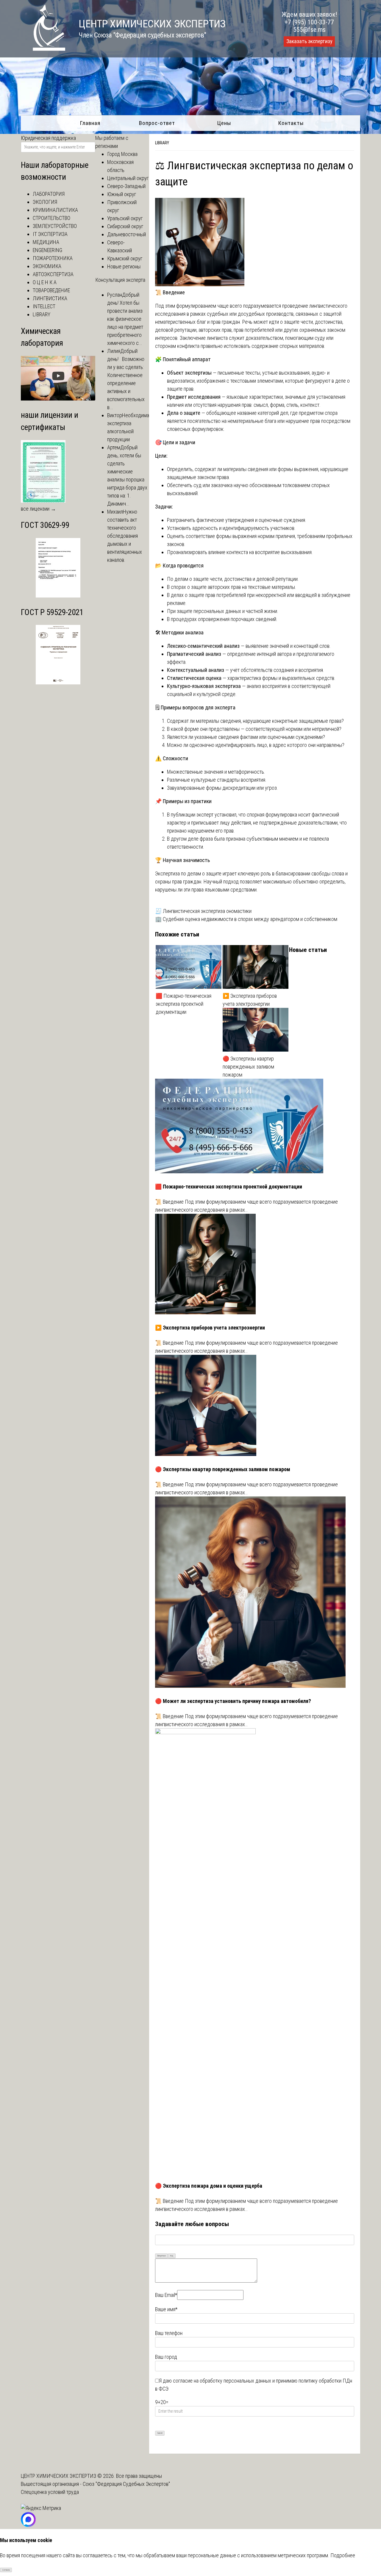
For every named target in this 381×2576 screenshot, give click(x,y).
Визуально (162, 2256)
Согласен (6, 2570)
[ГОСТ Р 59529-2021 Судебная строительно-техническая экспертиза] (58, 682)
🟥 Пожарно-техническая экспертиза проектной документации (184, 1004)
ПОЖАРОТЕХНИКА (53, 258)
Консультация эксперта (120, 280)
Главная (90, 123)
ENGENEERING (47, 250)
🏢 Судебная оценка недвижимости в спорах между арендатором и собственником (246, 919)
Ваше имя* (166, 2309)
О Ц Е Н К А (45, 282)
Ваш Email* (166, 2295)
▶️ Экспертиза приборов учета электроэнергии (250, 1000)
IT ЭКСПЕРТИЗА (50, 234)
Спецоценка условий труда (50, 2492)
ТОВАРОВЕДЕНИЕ (51, 290)
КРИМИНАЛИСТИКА (55, 210)
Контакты (291, 123)
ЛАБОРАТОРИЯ (49, 194)
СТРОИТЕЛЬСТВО (51, 218)
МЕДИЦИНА (46, 242)
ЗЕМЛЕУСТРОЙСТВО (55, 226)
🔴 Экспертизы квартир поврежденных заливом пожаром (248, 1067)
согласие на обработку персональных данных (222, 2381)
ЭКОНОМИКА (47, 266)
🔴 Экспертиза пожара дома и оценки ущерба (209, 2186)
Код (172, 2256)
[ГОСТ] (58, 596)
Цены (224, 123)
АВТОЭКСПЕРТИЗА (53, 274)
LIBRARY (162, 143)
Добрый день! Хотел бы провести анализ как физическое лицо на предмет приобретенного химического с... (125, 319)
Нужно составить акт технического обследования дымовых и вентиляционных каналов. (125, 536)
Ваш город (166, 2357)
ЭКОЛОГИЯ (45, 202)
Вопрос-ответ (157, 123)
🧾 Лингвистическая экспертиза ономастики (203, 911)
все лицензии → (38, 509)
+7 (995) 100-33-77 (309, 22)
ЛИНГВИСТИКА (50, 298)
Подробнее (343, 2555)
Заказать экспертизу (309, 41)
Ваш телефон (169, 2333)
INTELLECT (44, 306)
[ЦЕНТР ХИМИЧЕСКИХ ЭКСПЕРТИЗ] (43, 49)
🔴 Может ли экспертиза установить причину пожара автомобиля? (233, 1701)
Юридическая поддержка (48, 138)
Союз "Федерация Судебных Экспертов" (126, 2484)
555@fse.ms (309, 30)
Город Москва (122, 154)
